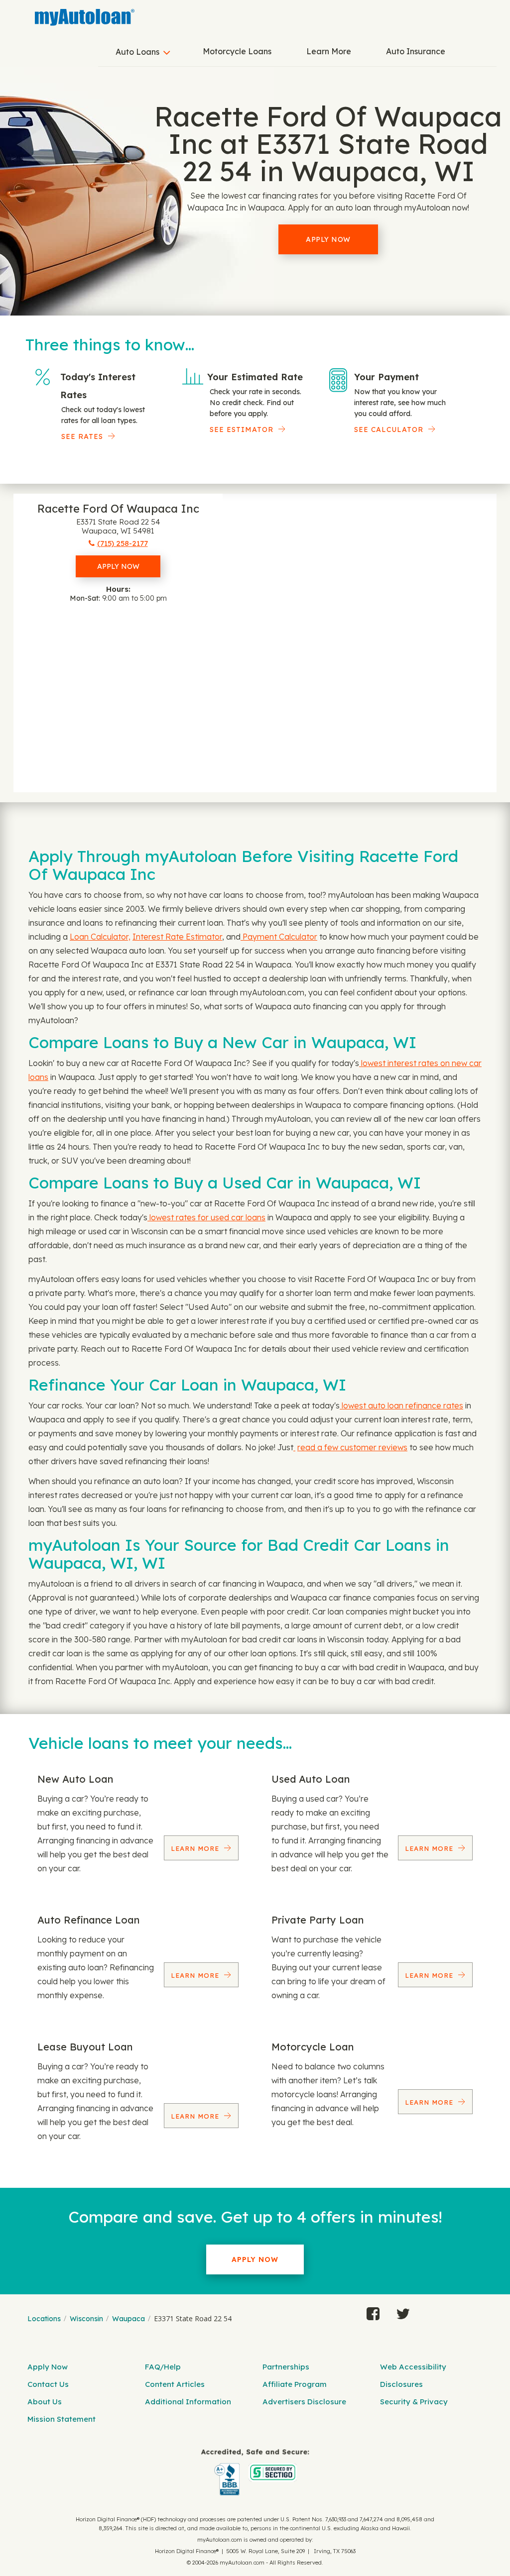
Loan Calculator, (100, 937)
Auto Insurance (416, 51)
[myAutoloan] (255, 2472)
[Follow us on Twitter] (403, 2311)
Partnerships (286, 2367)
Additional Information (188, 2402)
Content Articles (175, 2384)
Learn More (329, 51)
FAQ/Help (163, 2367)
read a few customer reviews (352, 1447)
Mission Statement (62, 2419)
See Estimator (242, 429)
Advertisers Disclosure (304, 2402)
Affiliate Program (295, 2384)
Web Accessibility (413, 2367)
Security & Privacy (414, 2402)
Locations (44, 2319)
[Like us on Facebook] (373, 2311)
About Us (45, 2402)
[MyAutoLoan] (85, 17)
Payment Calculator (279, 937)
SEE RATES (82, 436)
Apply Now (328, 239)
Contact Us (48, 2384)
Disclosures (401, 2384)
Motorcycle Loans (237, 51)
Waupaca (128, 2319)
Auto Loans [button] (137, 52)
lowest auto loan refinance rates (401, 1405)
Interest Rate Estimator (177, 937)
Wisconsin (86, 2319)
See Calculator (389, 429)
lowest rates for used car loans (206, 1217)
